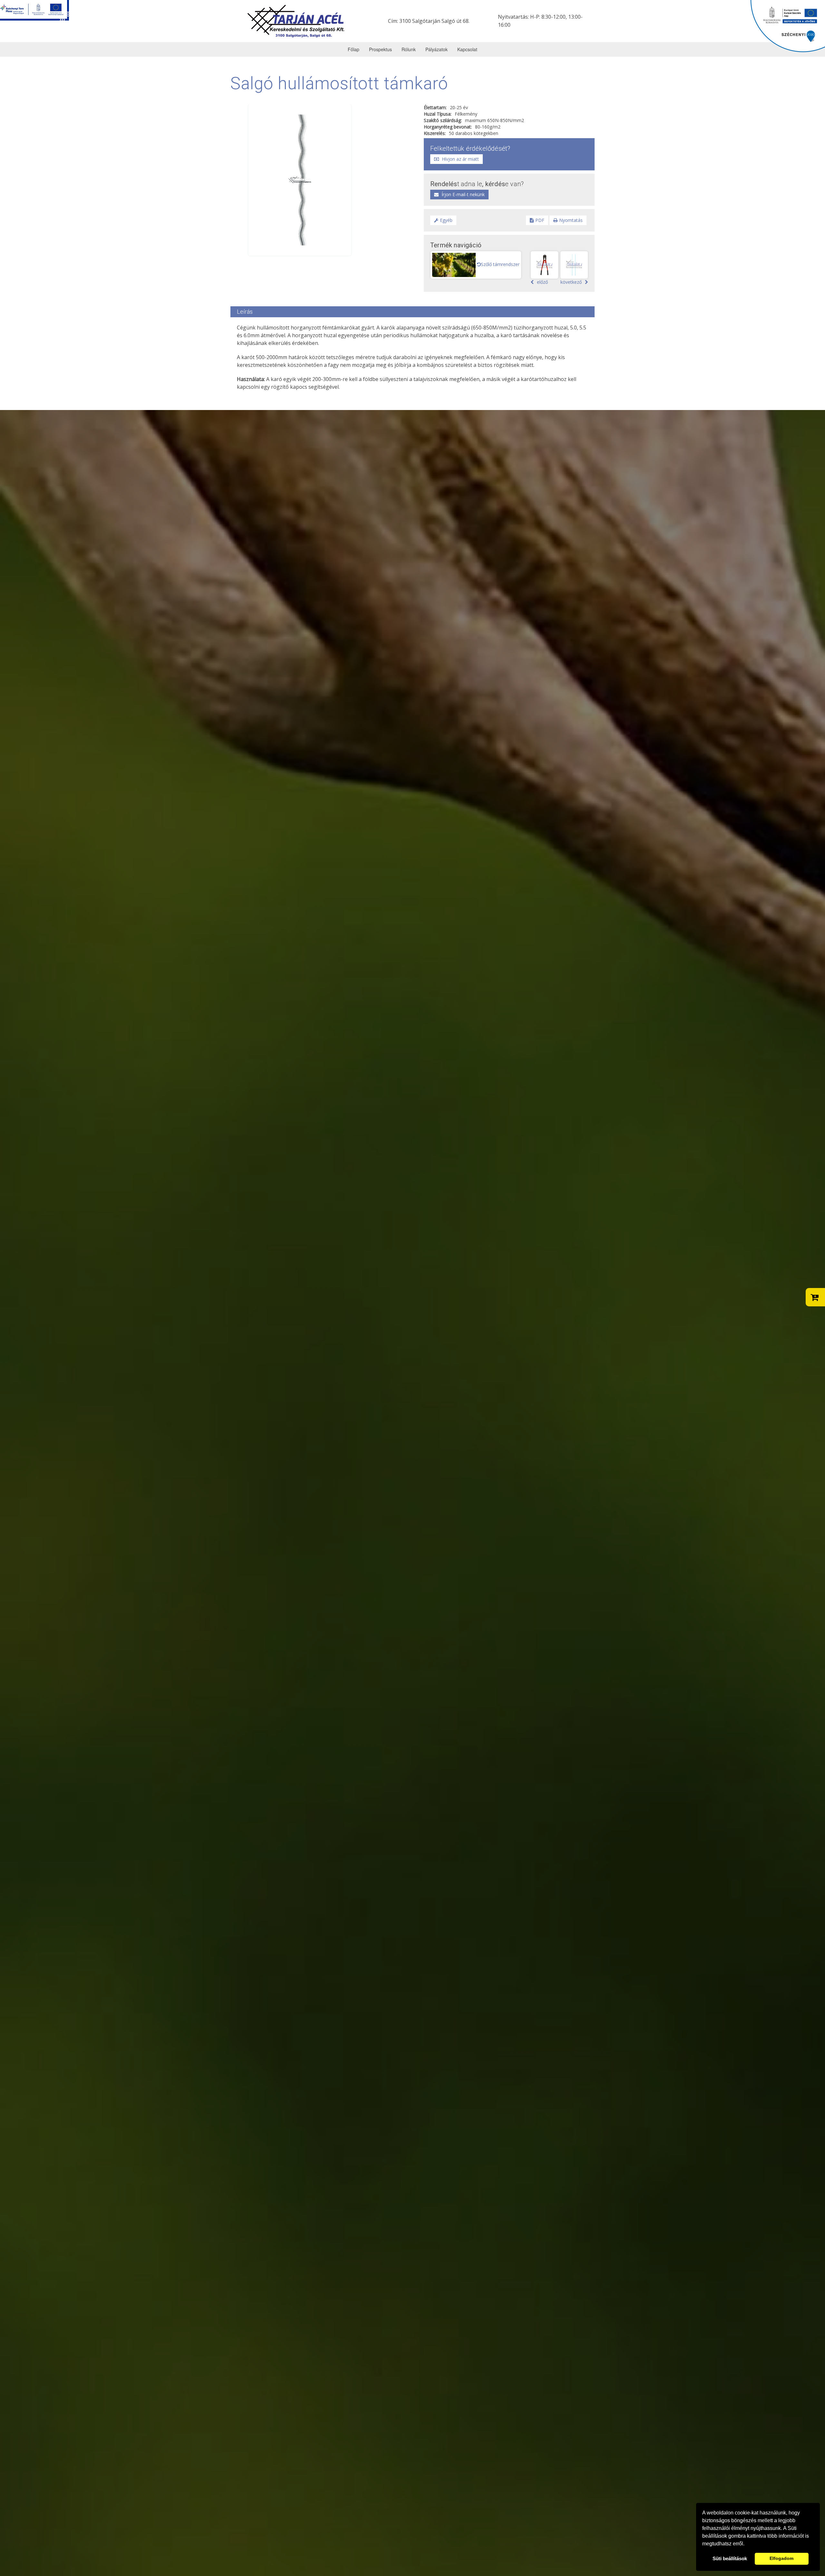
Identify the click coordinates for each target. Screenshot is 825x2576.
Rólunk (409, 49)
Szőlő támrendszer (500, 264)
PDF (540, 220)
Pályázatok (437, 49)
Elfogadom (781, 2558)
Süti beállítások (730, 2558)
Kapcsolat (467, 49)
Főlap (354, 49)
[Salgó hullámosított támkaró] (300, 179)
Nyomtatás (571, 220)
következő (571, 282)
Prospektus (380, 49)
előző (542, 282)
